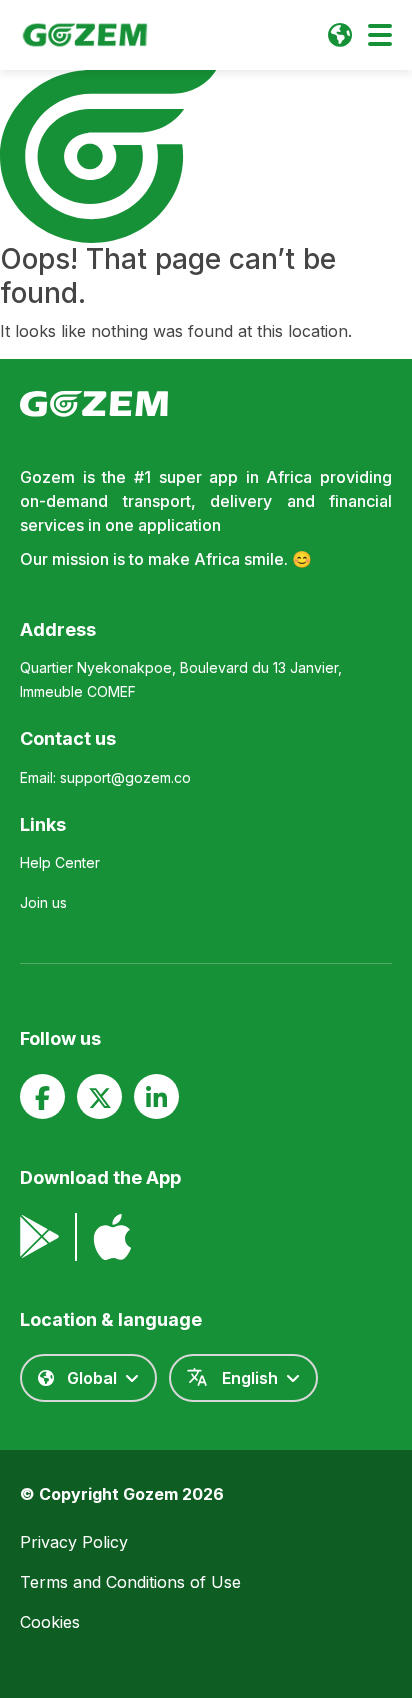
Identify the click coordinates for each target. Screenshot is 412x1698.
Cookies (50, 1622)
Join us (43, 902)
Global (92, 1378)
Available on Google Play (39, 1237)
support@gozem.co (125, 777)
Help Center (60, 862)
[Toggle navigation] (380, 35)
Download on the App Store (112, 1237)
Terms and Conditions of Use (130, 1582)
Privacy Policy (74, 1542)
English (250, 1378)
